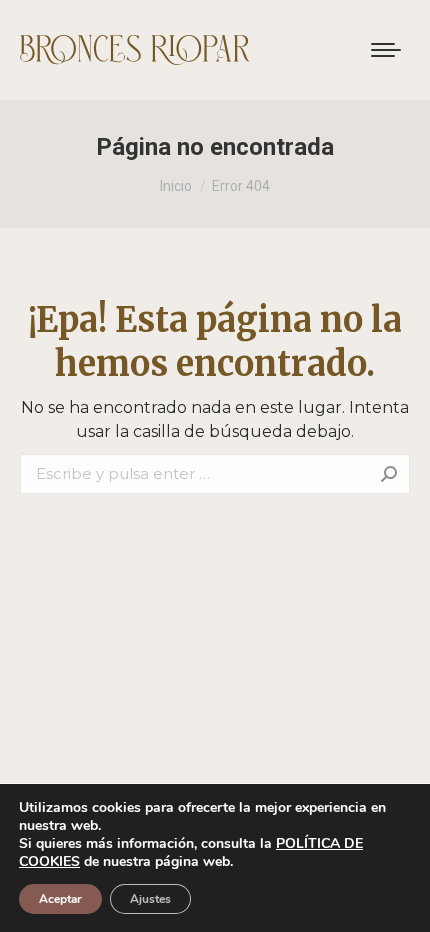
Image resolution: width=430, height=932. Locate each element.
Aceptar (60, 899)
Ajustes (150, 899)
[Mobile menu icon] (386, 50)
